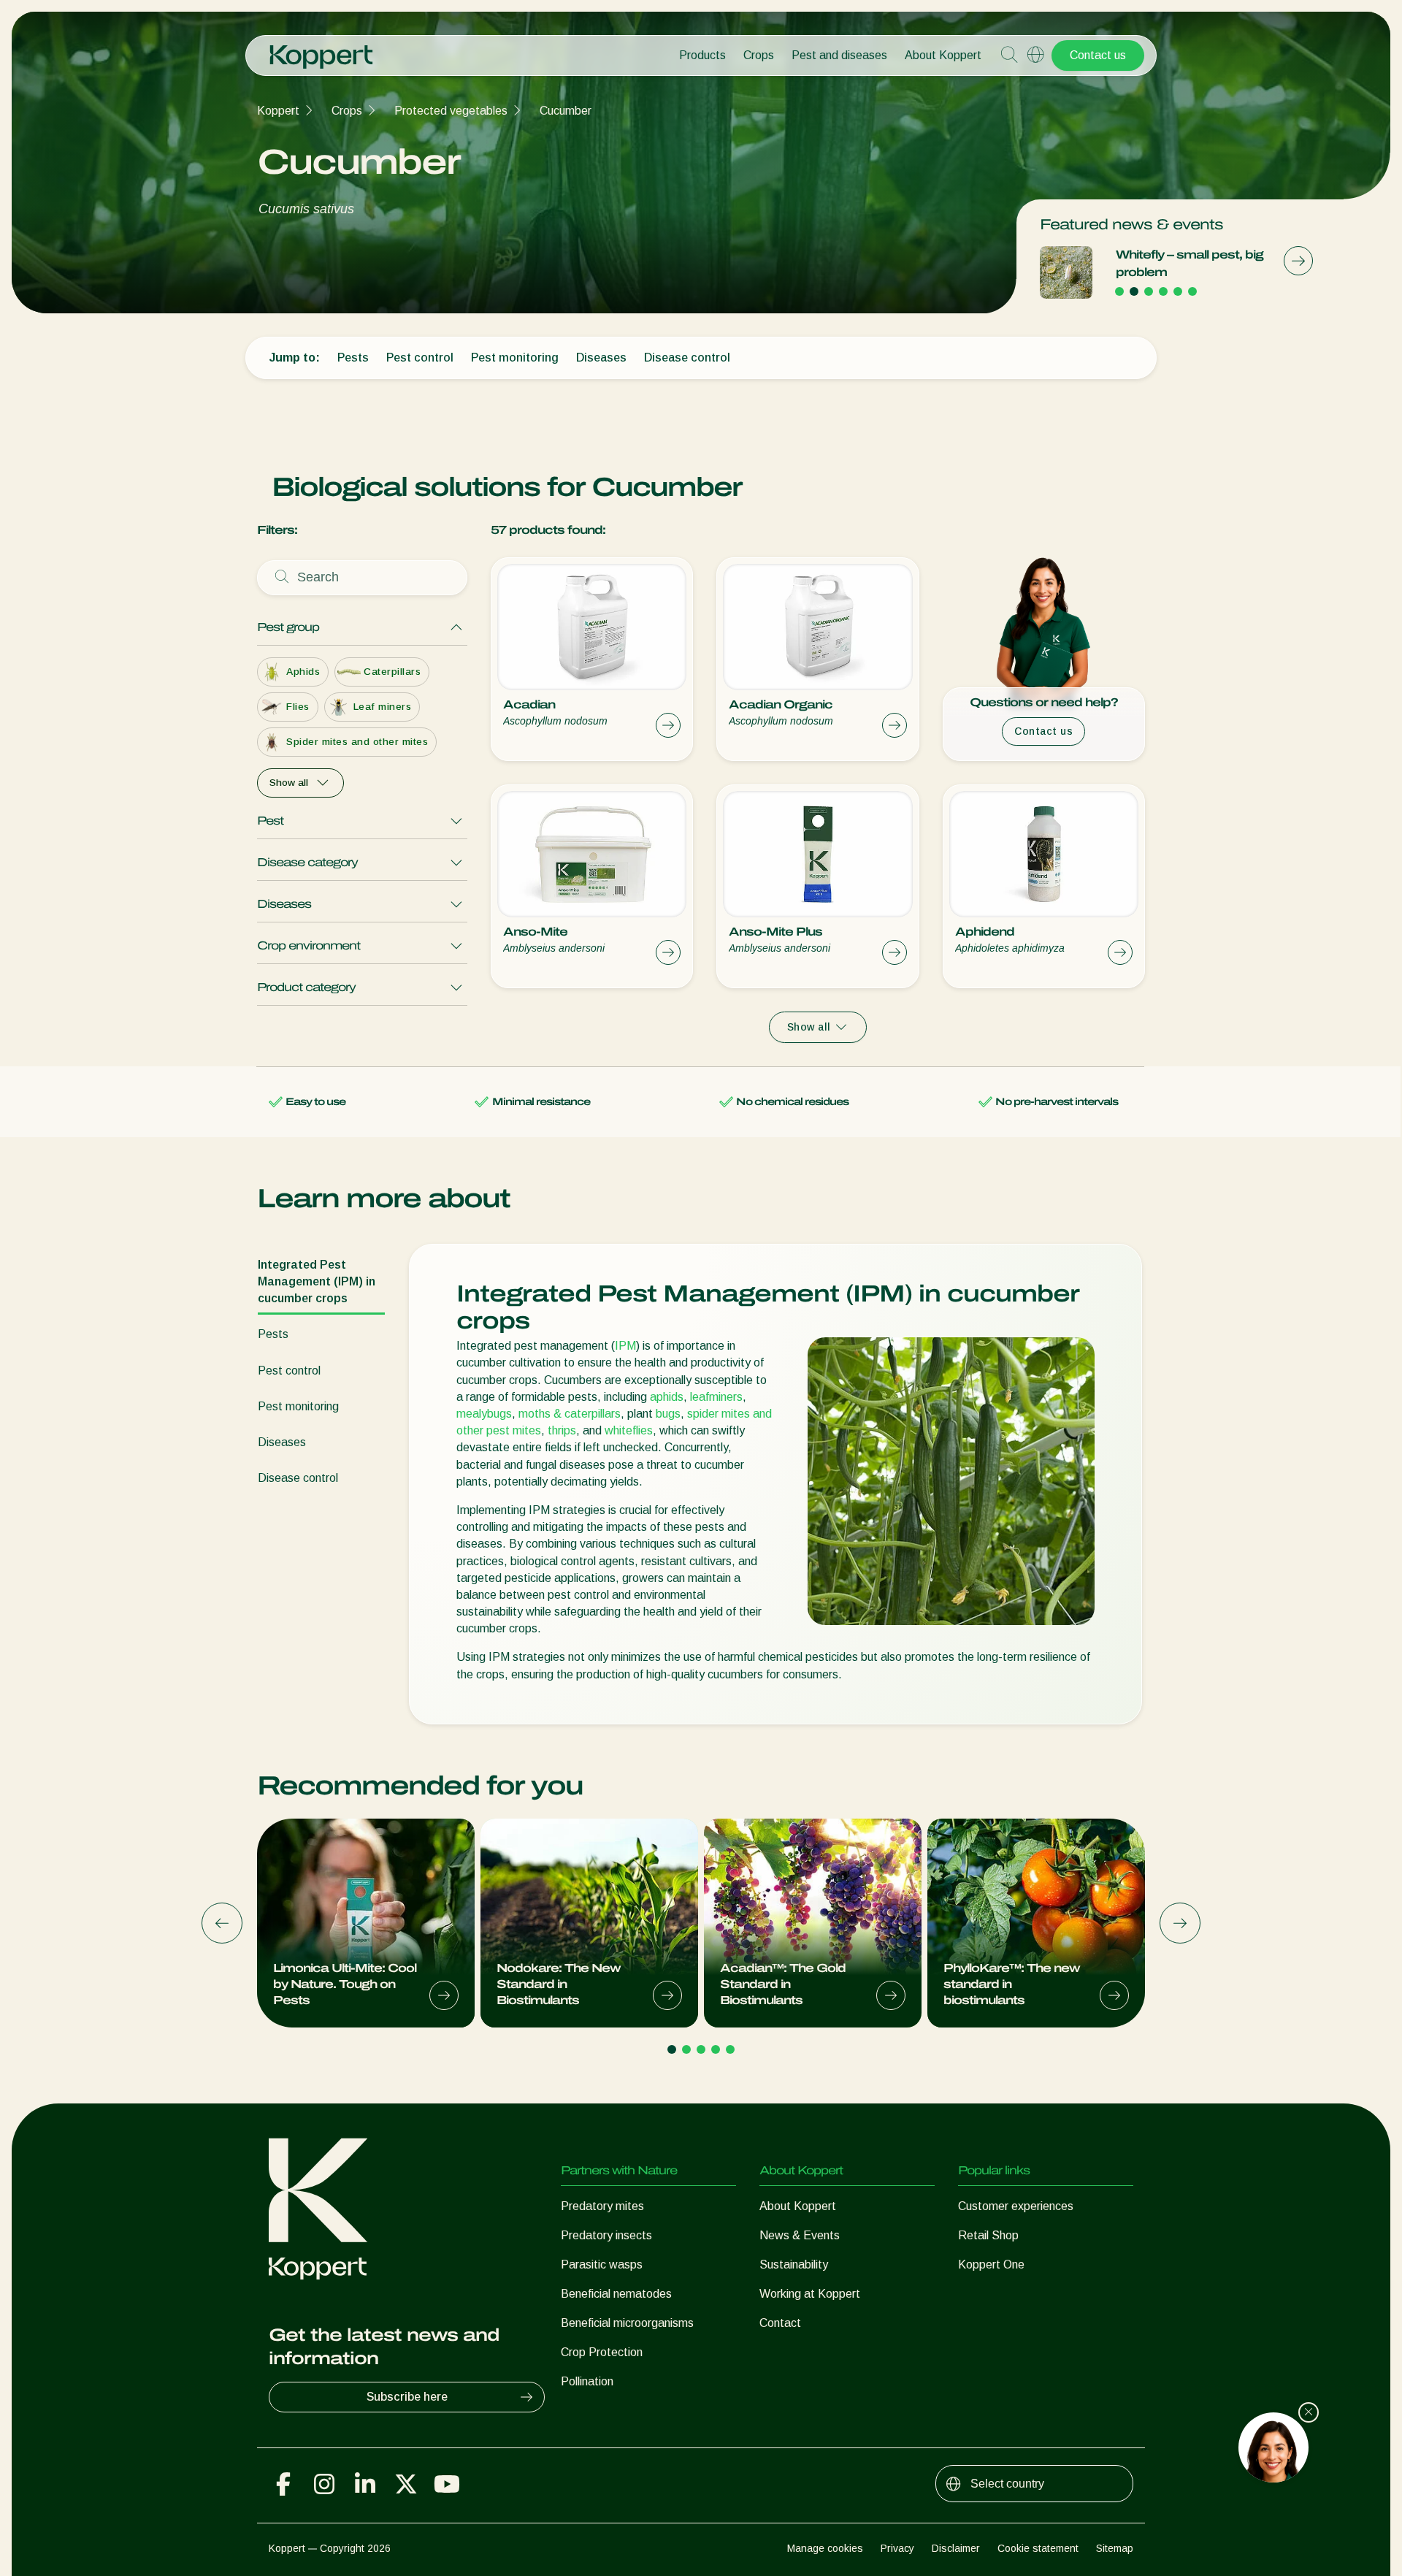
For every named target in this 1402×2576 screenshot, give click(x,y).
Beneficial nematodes (616, 2294)
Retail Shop (988, 2235)
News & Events (800, 2235)
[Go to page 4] (1163, 291)
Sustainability (794, 2264)
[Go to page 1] (1119, 291)
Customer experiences (1016, 2206)
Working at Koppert (810, 2294)
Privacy (897, 2548)
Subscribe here (407, 2397)
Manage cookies (825, 2548)
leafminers (716, 1397)
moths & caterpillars (570, 1414)
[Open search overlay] (1009, 56)
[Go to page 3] (1149, 291)
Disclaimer (956, 2548)
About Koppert (943, 55)
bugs (668, 1414)
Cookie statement (1038, 2548)
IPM (625, 1346)
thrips (562, 1430)
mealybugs (484, 1414)
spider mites (719, 1414)
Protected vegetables (451, 111)
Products (702, 55)
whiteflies (629, 1430)
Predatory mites (602, 2206)
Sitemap (1115, 2548)
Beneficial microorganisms (627, 2323)
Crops (759, 55)
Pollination (587, 2381)
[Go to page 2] (1134, 291)
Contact (780, 2323)
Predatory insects (606, 2235)
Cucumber (566, 111)
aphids (667, 1397)
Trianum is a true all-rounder (1176, 263)
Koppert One (991, 2264)
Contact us (1098, 55)
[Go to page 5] (1178, 291)
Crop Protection (602, 2352)
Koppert (278, 111)
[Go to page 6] (1192, 291)
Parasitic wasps (602, 2264)
